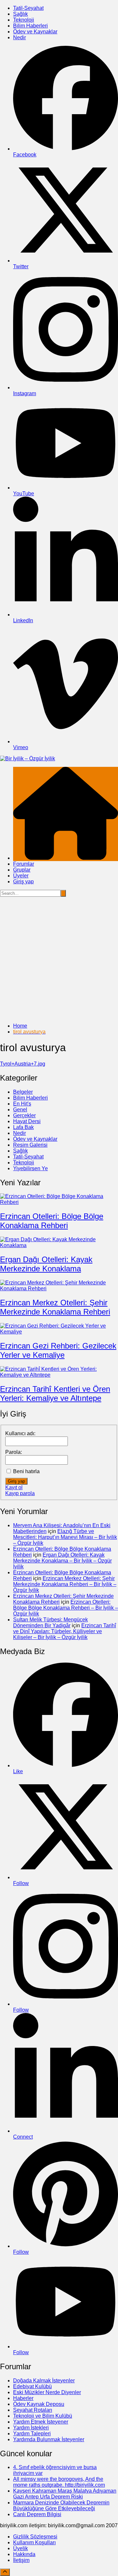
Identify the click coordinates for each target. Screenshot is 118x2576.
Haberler (23, 2398)
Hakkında (24, 2554)
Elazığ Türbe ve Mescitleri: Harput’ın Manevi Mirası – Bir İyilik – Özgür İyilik (65, 1537)
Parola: (14, 1452)
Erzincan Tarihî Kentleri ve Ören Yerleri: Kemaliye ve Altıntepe (55, 1394)
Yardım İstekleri (31, 2428)
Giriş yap (23, 882)
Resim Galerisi (30, 1145)
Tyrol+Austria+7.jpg (23, 1064)
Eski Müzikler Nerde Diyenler (47, 2392)
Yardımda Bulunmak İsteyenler (49, 2439)
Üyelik (20, 2548)
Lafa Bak (23, 1127)
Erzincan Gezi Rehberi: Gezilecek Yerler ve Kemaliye (58, 1350)
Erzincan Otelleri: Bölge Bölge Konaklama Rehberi (52, 1221)
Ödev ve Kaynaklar (35, 32)
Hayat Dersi (27, 1121)
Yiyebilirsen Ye (30, 1168)
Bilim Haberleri (30, 26)
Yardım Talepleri (32, 2434)
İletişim (21, 2560)
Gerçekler (24, 1115)
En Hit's (22, 1104)
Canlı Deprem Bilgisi (37, 2514)
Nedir (20, 37)
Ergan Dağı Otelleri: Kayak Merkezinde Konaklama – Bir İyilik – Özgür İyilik (62, 1561)
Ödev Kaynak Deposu (39, 2404)
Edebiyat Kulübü (32, 2386)
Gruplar (22, 870)
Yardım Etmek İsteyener (41, 2422)
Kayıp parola (20, 1493)
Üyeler (21, 876)
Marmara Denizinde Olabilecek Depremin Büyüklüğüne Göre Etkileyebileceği (61, 2505)
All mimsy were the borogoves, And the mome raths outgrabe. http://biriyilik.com (59, 2482)
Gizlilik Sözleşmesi (35, 2537)
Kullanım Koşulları (34, 2542)
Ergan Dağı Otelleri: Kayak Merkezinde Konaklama (46, 1264)
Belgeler (23, 1092)
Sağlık (20, 14)
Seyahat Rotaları (33, 2410)
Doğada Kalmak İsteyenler (44, 2381)
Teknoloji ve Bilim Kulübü (43, 2416)
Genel (20, 1110)
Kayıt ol (14, 1487)
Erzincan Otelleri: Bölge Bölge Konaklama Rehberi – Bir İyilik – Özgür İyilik (66, 1608)
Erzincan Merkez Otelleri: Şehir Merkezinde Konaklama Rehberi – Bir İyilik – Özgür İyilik (65, 1584)
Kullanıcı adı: (20, 1433)
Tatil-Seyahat (28, 8)
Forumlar (24, 864)
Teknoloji (24, 20)
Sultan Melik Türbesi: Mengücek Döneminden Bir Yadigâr (50, 1623)
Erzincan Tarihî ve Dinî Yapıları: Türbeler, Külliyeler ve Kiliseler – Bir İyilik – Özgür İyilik (65, 1631)
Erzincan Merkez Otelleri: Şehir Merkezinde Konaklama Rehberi (55, 1307)
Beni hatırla (26, 1471)
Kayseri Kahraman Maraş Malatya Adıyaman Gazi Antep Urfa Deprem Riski (65, 2494)
